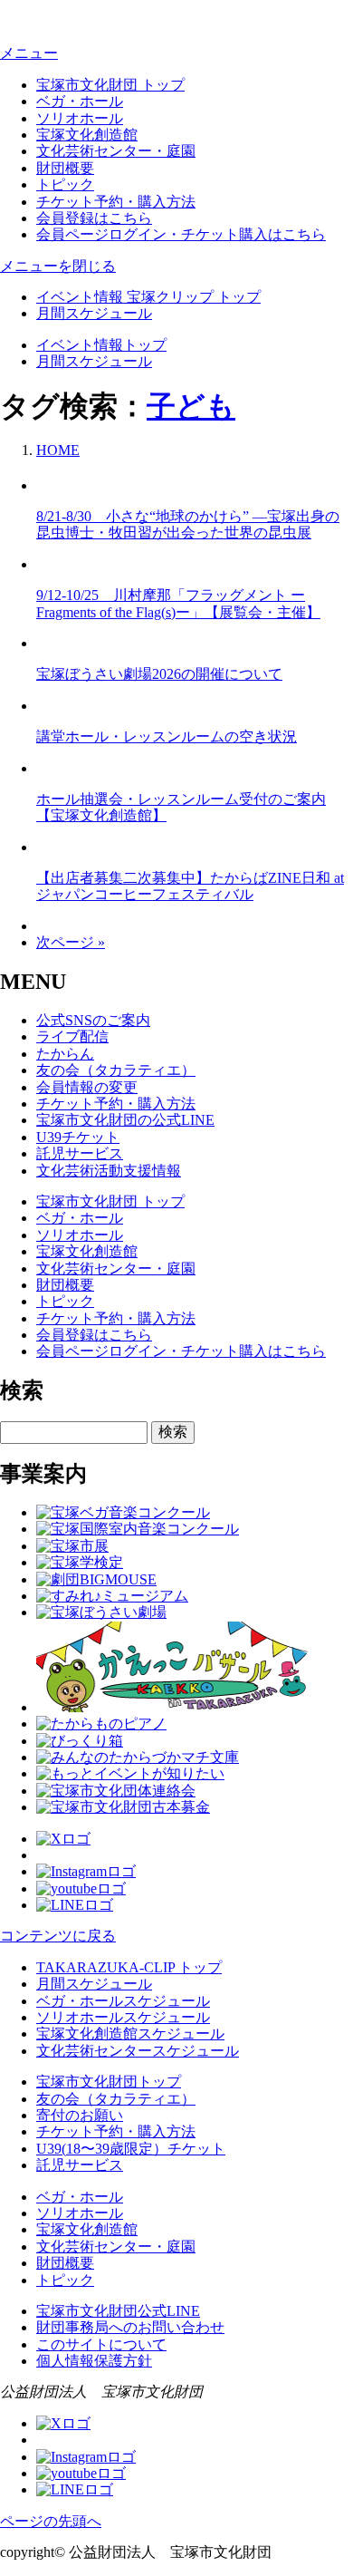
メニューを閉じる (58, 266)
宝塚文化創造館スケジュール (130, 2034)
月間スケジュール (94, 313)
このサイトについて (101, 2344)
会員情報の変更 (87, 1087)
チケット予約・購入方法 (116, 202)
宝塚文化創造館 (87, 135)
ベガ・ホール (80, 101)
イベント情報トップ (101, 345)
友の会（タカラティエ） (116, 1070)
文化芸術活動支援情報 (109, 1171)
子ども (191, 406)
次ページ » (71, 942)
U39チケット (78, 1137)
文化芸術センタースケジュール (138, 2051)
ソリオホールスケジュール (123, 2017)
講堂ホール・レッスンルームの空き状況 (167, 736)
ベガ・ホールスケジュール (123, 2001)
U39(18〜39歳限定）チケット (131, 2149)
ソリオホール (80, 118)
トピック (65, 184)
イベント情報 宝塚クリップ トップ (148, 297)
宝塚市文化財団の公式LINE (125, 1120)
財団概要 (65, 168)
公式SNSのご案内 (93, 1020)
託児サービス (80, 1153)
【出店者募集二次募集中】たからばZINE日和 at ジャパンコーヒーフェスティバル (190, 886)
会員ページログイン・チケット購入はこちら (181, 234)
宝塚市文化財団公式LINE (118, 2311)
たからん (65, 1054)
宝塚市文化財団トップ (109, 2082)
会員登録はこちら (94, 218)
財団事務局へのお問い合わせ (130, 2327)
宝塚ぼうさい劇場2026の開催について (159, 674)
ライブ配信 (72, 1036)
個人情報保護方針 (94, 2361)
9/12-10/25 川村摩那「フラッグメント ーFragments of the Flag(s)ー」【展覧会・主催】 (178, 603)
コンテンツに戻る (58, 1936)
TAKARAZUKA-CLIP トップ (129, 1967)
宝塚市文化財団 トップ (110, 85)
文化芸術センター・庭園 (116, 151)
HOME (58, 450)
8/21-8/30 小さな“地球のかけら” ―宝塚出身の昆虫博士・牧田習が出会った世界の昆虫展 (188, 524)
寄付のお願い (80, 2115)
